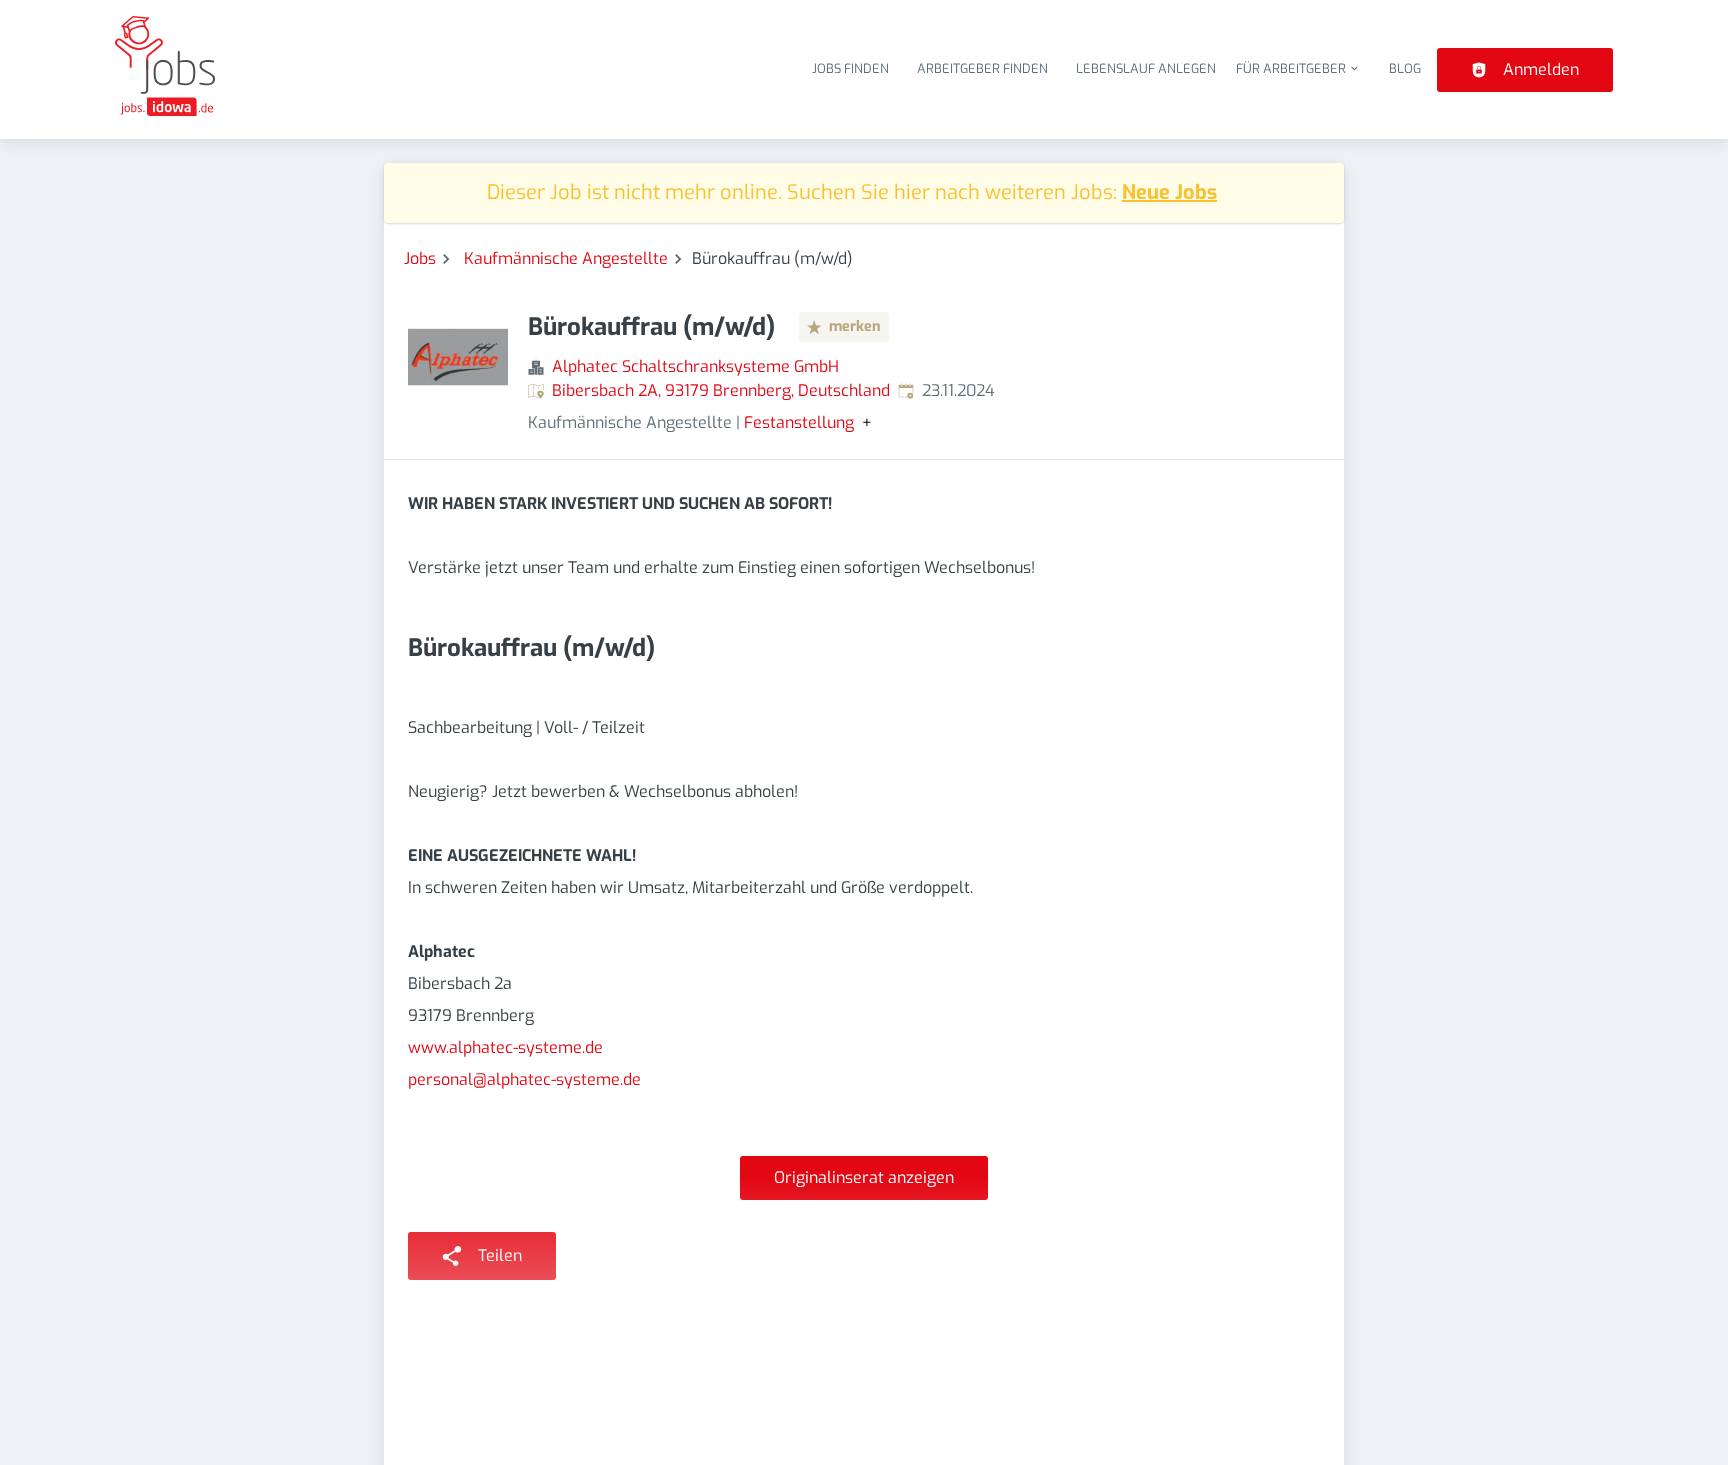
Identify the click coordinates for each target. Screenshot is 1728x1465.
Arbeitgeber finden (982, 68)
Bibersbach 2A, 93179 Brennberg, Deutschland (721, 390)
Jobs (420, 258)
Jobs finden (850, 68)
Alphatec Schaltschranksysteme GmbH (695, 366)
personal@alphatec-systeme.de (524, 1079)
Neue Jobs (1169, 192)
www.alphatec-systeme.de (505, 1047)
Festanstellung (799, 423)
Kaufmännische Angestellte (566, 258)
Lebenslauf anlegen (1146, 68)
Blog (1405, 68)
